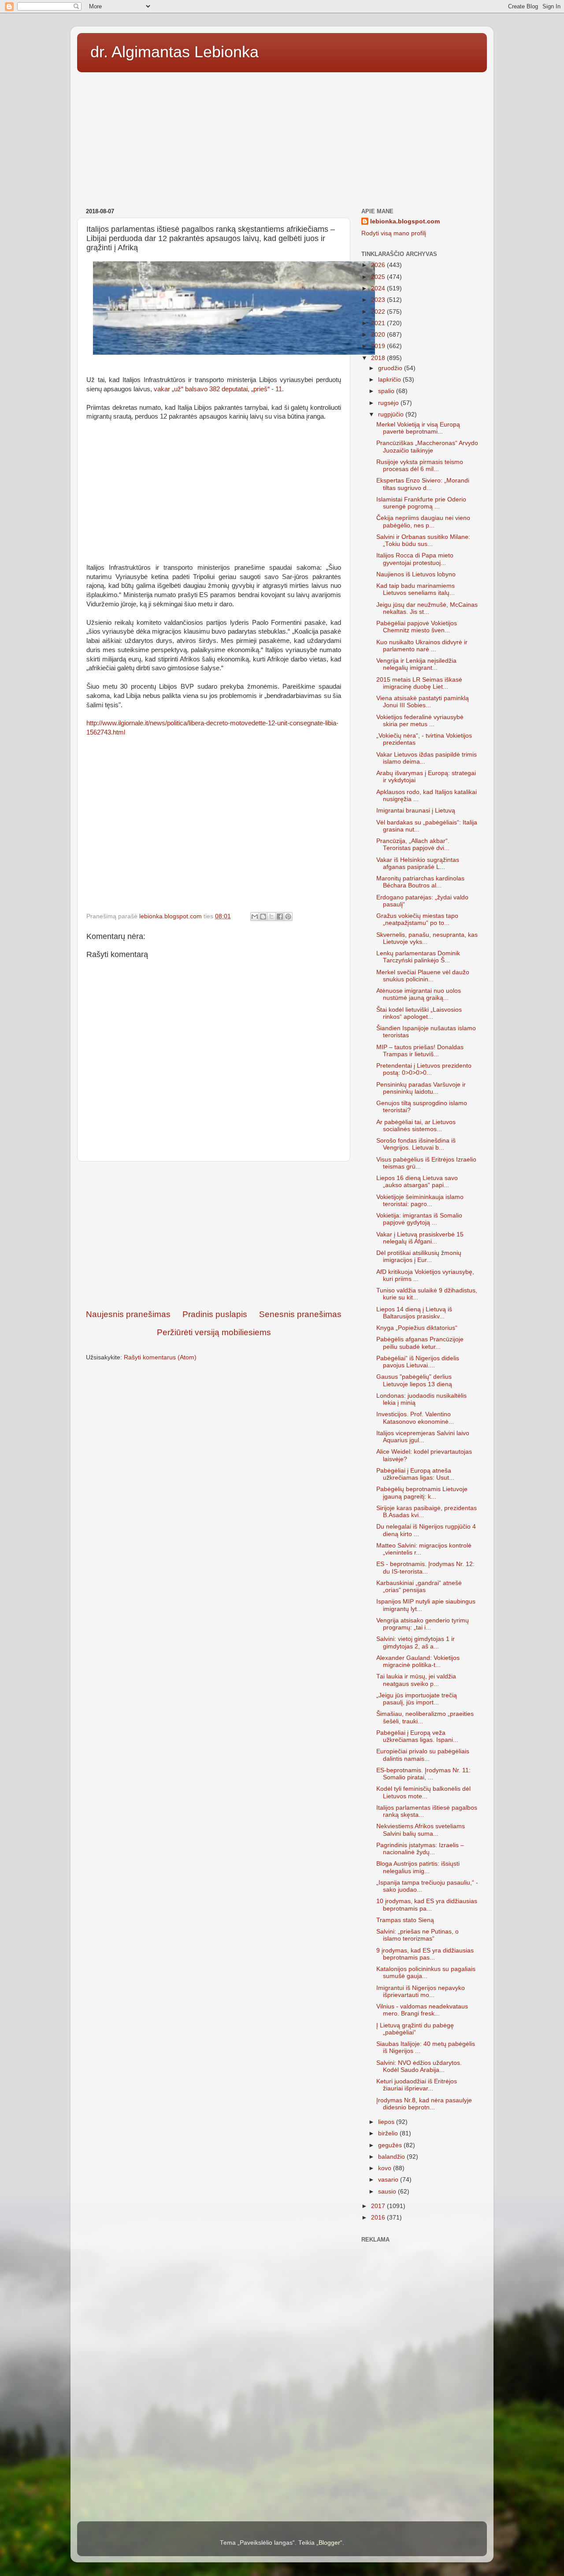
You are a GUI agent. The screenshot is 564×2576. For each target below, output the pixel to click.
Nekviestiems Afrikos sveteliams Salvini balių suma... (421, 1830)
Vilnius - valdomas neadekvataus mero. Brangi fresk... (422, 2010)
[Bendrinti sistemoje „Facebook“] (280, 917)
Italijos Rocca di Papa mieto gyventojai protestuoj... (415, 559)
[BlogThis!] (263, 917)
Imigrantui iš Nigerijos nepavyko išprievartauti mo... (421, 1991)
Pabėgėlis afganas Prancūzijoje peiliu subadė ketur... (420, 1343)
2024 (379, 288)
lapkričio (390, 380)
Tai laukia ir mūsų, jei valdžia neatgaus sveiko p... (416, 1680)
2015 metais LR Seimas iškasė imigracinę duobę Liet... (419, 683)
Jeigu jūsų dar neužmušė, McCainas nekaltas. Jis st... (427, 608)
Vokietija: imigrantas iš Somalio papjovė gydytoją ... (419, 1219)
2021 (379, 323)
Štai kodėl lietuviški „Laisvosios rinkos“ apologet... (419, 1013)
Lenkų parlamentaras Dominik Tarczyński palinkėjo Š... (418, 957)
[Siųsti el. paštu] (255, 917)
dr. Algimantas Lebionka (174, 52)
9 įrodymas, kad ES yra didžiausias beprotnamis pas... (425, 1954)
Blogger (329, 2543)
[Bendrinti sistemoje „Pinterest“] (288, 917)
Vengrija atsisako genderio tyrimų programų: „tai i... (423, 1624)
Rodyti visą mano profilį (394, 233)
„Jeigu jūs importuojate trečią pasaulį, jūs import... (417, 1699)
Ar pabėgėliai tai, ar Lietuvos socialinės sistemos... (416, 1126)
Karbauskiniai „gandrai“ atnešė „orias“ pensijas (419, 1587)
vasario (389, 2180)
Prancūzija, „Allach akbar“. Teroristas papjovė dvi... (413, 844)
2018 (379, 358)
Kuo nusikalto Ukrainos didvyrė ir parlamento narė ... (422, 646)
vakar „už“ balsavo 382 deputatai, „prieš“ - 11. (219, 389)
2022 (379, 312)
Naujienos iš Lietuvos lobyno (416, 574)
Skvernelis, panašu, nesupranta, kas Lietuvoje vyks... (427, 938)
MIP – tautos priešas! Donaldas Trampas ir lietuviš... (420, 1051)
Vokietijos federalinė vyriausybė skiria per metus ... (420, 721)
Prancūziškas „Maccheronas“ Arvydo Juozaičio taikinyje (427, 447)
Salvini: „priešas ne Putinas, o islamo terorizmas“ (417, 1935)
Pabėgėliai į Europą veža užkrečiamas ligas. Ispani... (417, 1736)
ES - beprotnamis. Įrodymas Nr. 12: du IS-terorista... (425, 1568)
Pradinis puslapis (215, 1314)
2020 (379, 335)
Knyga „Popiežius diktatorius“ (417, 1328)
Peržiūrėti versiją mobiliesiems (214, 1332)
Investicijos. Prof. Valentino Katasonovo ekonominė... (415, 1418)
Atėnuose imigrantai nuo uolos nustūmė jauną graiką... (419, 994)
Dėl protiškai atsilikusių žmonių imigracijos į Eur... (419, 1256)
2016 (379, 2218)
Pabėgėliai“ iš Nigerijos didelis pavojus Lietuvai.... (418, 1362)
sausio (388, 2192)
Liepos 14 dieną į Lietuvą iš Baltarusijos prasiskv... (414, 1313)
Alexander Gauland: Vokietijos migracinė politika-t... (418, 1661)
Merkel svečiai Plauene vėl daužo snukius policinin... (423, 976)
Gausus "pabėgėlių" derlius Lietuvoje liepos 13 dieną (414, 1380)
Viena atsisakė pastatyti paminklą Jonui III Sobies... (423, 702)
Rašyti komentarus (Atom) (160, 1357)
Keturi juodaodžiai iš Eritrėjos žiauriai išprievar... (417, 2085)
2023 (379, 300)
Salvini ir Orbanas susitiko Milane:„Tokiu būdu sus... (423, 540)
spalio (387, 391)
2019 (379, 346)
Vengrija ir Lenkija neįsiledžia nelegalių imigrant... (416, 664)
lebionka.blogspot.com (405, 221)
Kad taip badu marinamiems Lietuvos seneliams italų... (416, 589)
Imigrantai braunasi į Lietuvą (416, 811)
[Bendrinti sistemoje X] (271, 917)
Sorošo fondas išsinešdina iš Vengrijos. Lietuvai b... (416, 1144)
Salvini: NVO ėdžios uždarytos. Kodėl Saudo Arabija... (419, 2066)
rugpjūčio (392, 414)
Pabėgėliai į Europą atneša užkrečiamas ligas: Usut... (415, 1474)
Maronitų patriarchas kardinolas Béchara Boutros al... (420, 882)
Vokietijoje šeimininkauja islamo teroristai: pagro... (420, 1201)
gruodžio (391, 368)
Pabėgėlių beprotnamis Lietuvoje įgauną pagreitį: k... (422, 1493)
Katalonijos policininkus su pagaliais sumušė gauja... (426, 1973)
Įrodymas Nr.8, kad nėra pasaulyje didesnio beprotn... (424, 2104)
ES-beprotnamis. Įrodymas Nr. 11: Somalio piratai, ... (423, 1774)
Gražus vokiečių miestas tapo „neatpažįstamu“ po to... (417, 919)
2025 (379, 277)
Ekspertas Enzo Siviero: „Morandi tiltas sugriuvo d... (423, 484)
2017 (379, 2206)
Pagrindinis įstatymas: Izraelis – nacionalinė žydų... (420, 1849)
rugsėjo (389, 403)
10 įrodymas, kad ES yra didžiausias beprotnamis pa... (427, 1905)
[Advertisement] (282, 137)
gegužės (391, 2145)
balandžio (392, 2157)
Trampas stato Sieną (405, 1920)
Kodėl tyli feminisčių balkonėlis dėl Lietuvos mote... (423, 1792)
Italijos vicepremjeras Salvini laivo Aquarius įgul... (423, 1437)
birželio (389, 2133)
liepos (387, 2122)
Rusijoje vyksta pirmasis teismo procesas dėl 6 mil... (420, 466)
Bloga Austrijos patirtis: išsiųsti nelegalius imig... (418, 1867)
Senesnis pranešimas (300, 1314)
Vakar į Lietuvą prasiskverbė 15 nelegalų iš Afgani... (420, 1238)
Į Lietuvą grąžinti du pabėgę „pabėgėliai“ (415, 2029)
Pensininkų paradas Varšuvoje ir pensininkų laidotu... (421, 1088)
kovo (386, 2168)
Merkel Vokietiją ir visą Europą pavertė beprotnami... (418, 428)
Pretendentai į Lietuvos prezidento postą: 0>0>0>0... (424, 1069)
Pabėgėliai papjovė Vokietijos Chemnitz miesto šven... (417, 627)
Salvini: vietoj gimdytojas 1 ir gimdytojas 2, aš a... (416, 1642)
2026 (379, 265)
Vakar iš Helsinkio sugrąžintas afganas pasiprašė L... (418, 863)
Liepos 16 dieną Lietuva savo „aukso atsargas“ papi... (417, 1182)
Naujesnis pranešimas (128, 1314)
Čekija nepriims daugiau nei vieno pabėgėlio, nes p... (423, 522)
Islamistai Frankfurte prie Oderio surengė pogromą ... (421, 503)
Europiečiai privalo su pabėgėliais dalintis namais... (423, 1755)
